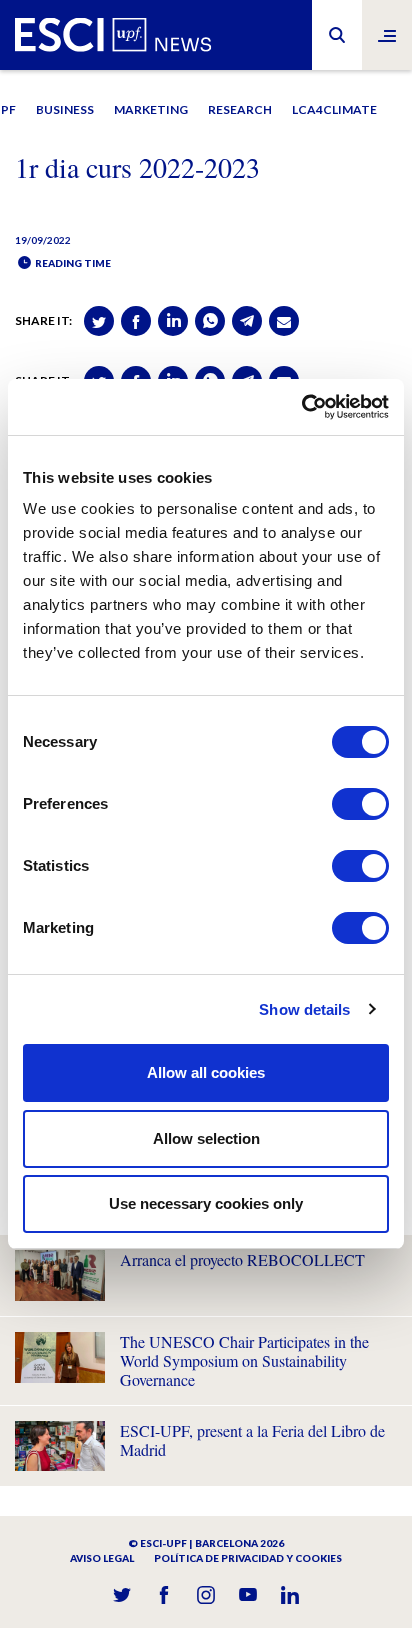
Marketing (151, 109)
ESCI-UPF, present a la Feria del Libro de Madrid (252, 1440)
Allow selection (206, 1138)
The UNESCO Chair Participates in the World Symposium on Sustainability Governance (244, 1360)
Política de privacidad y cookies (248, 1558)
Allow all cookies (206, 1072)
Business (65, 109)
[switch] (360, 804)
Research (240, 109)
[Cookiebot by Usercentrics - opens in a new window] (301, 407)
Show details (304, 1009)
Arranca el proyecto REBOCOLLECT (242, 1259)
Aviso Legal (102, 1558)
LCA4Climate (334, 109)
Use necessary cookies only (206, 1203)
